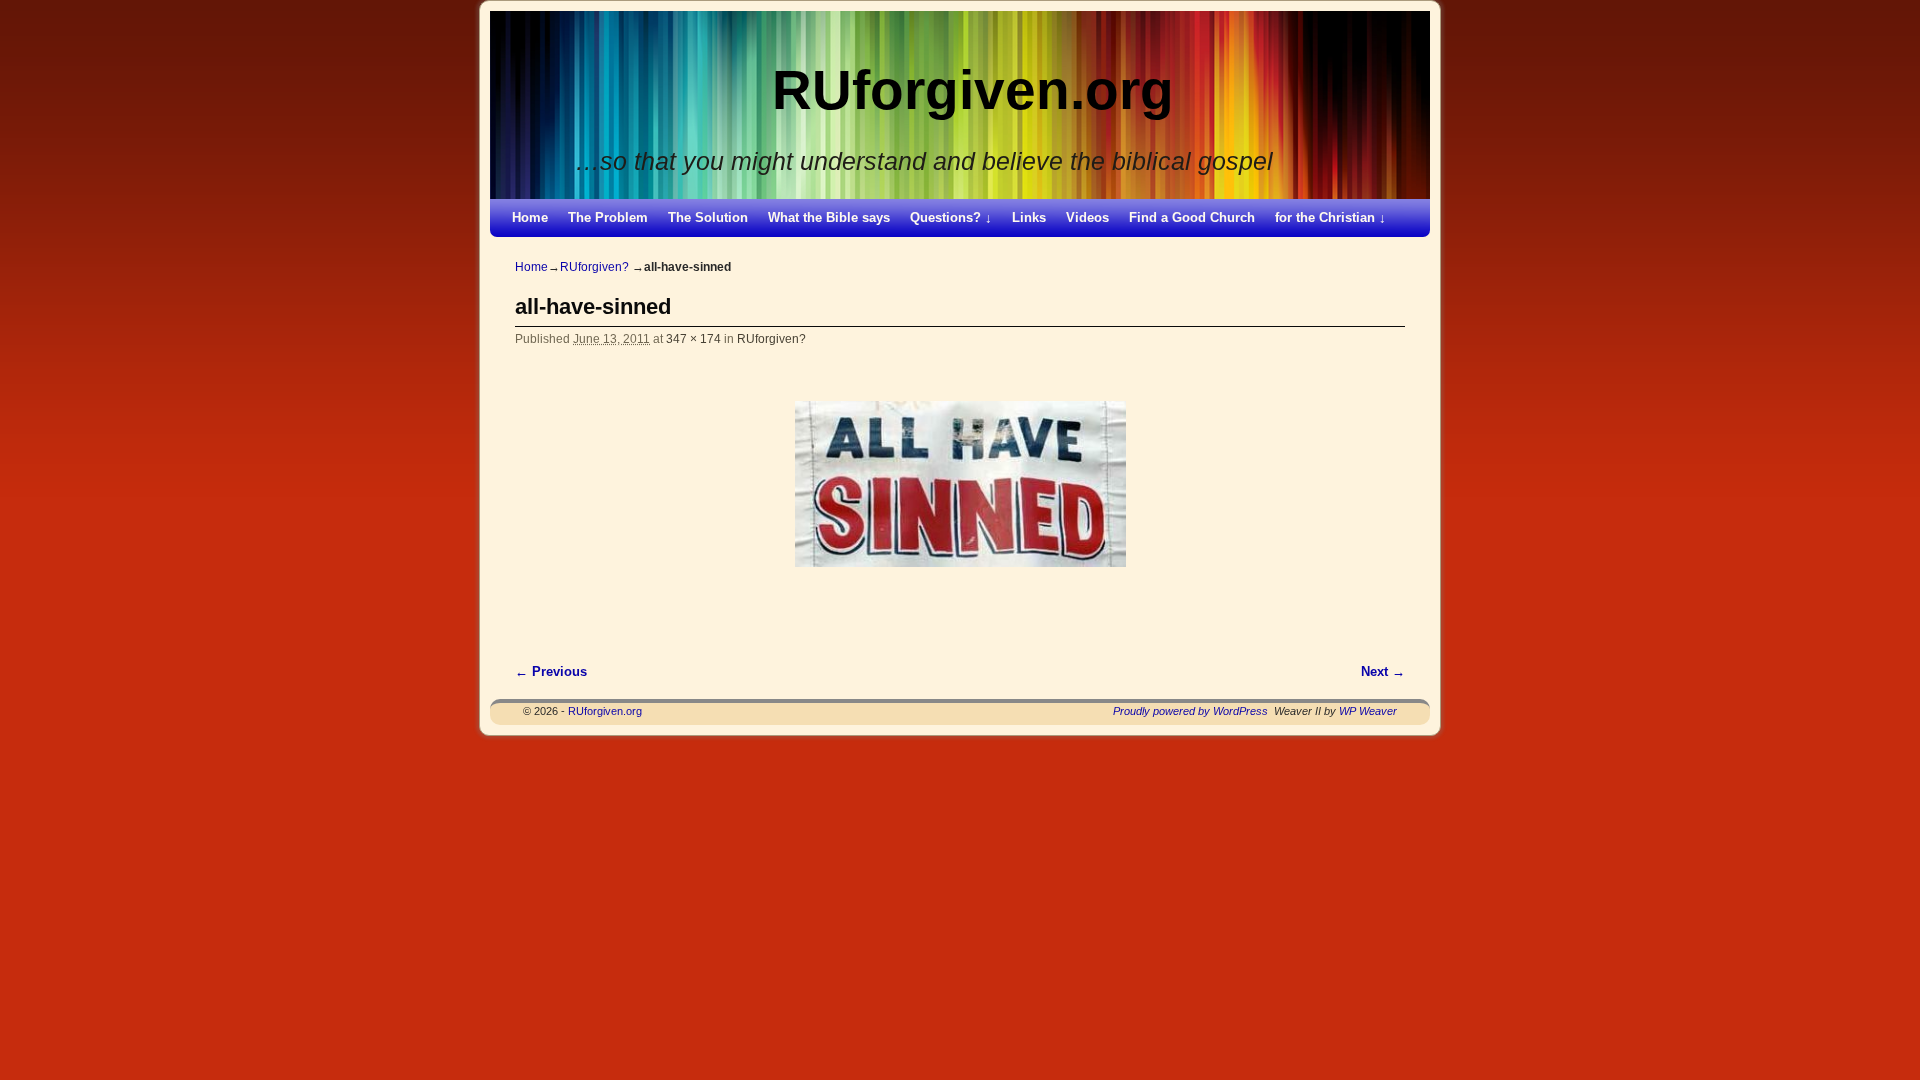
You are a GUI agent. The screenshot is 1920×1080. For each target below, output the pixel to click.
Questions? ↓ (951, 217)
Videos (1087, 217)
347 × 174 (693, 338)
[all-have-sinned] (960, 484)
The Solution (708, 217)
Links (1029, 217)
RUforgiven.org (973, 90)
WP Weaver (1368, 711)
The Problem (608, 217)
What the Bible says (829, 217)
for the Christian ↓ (1330, 217)
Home (530, 217)
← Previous (551, 671)
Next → (1383, 671)
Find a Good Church (1192, 217)
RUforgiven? (594, 267)
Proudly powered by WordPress (1190, 711)
